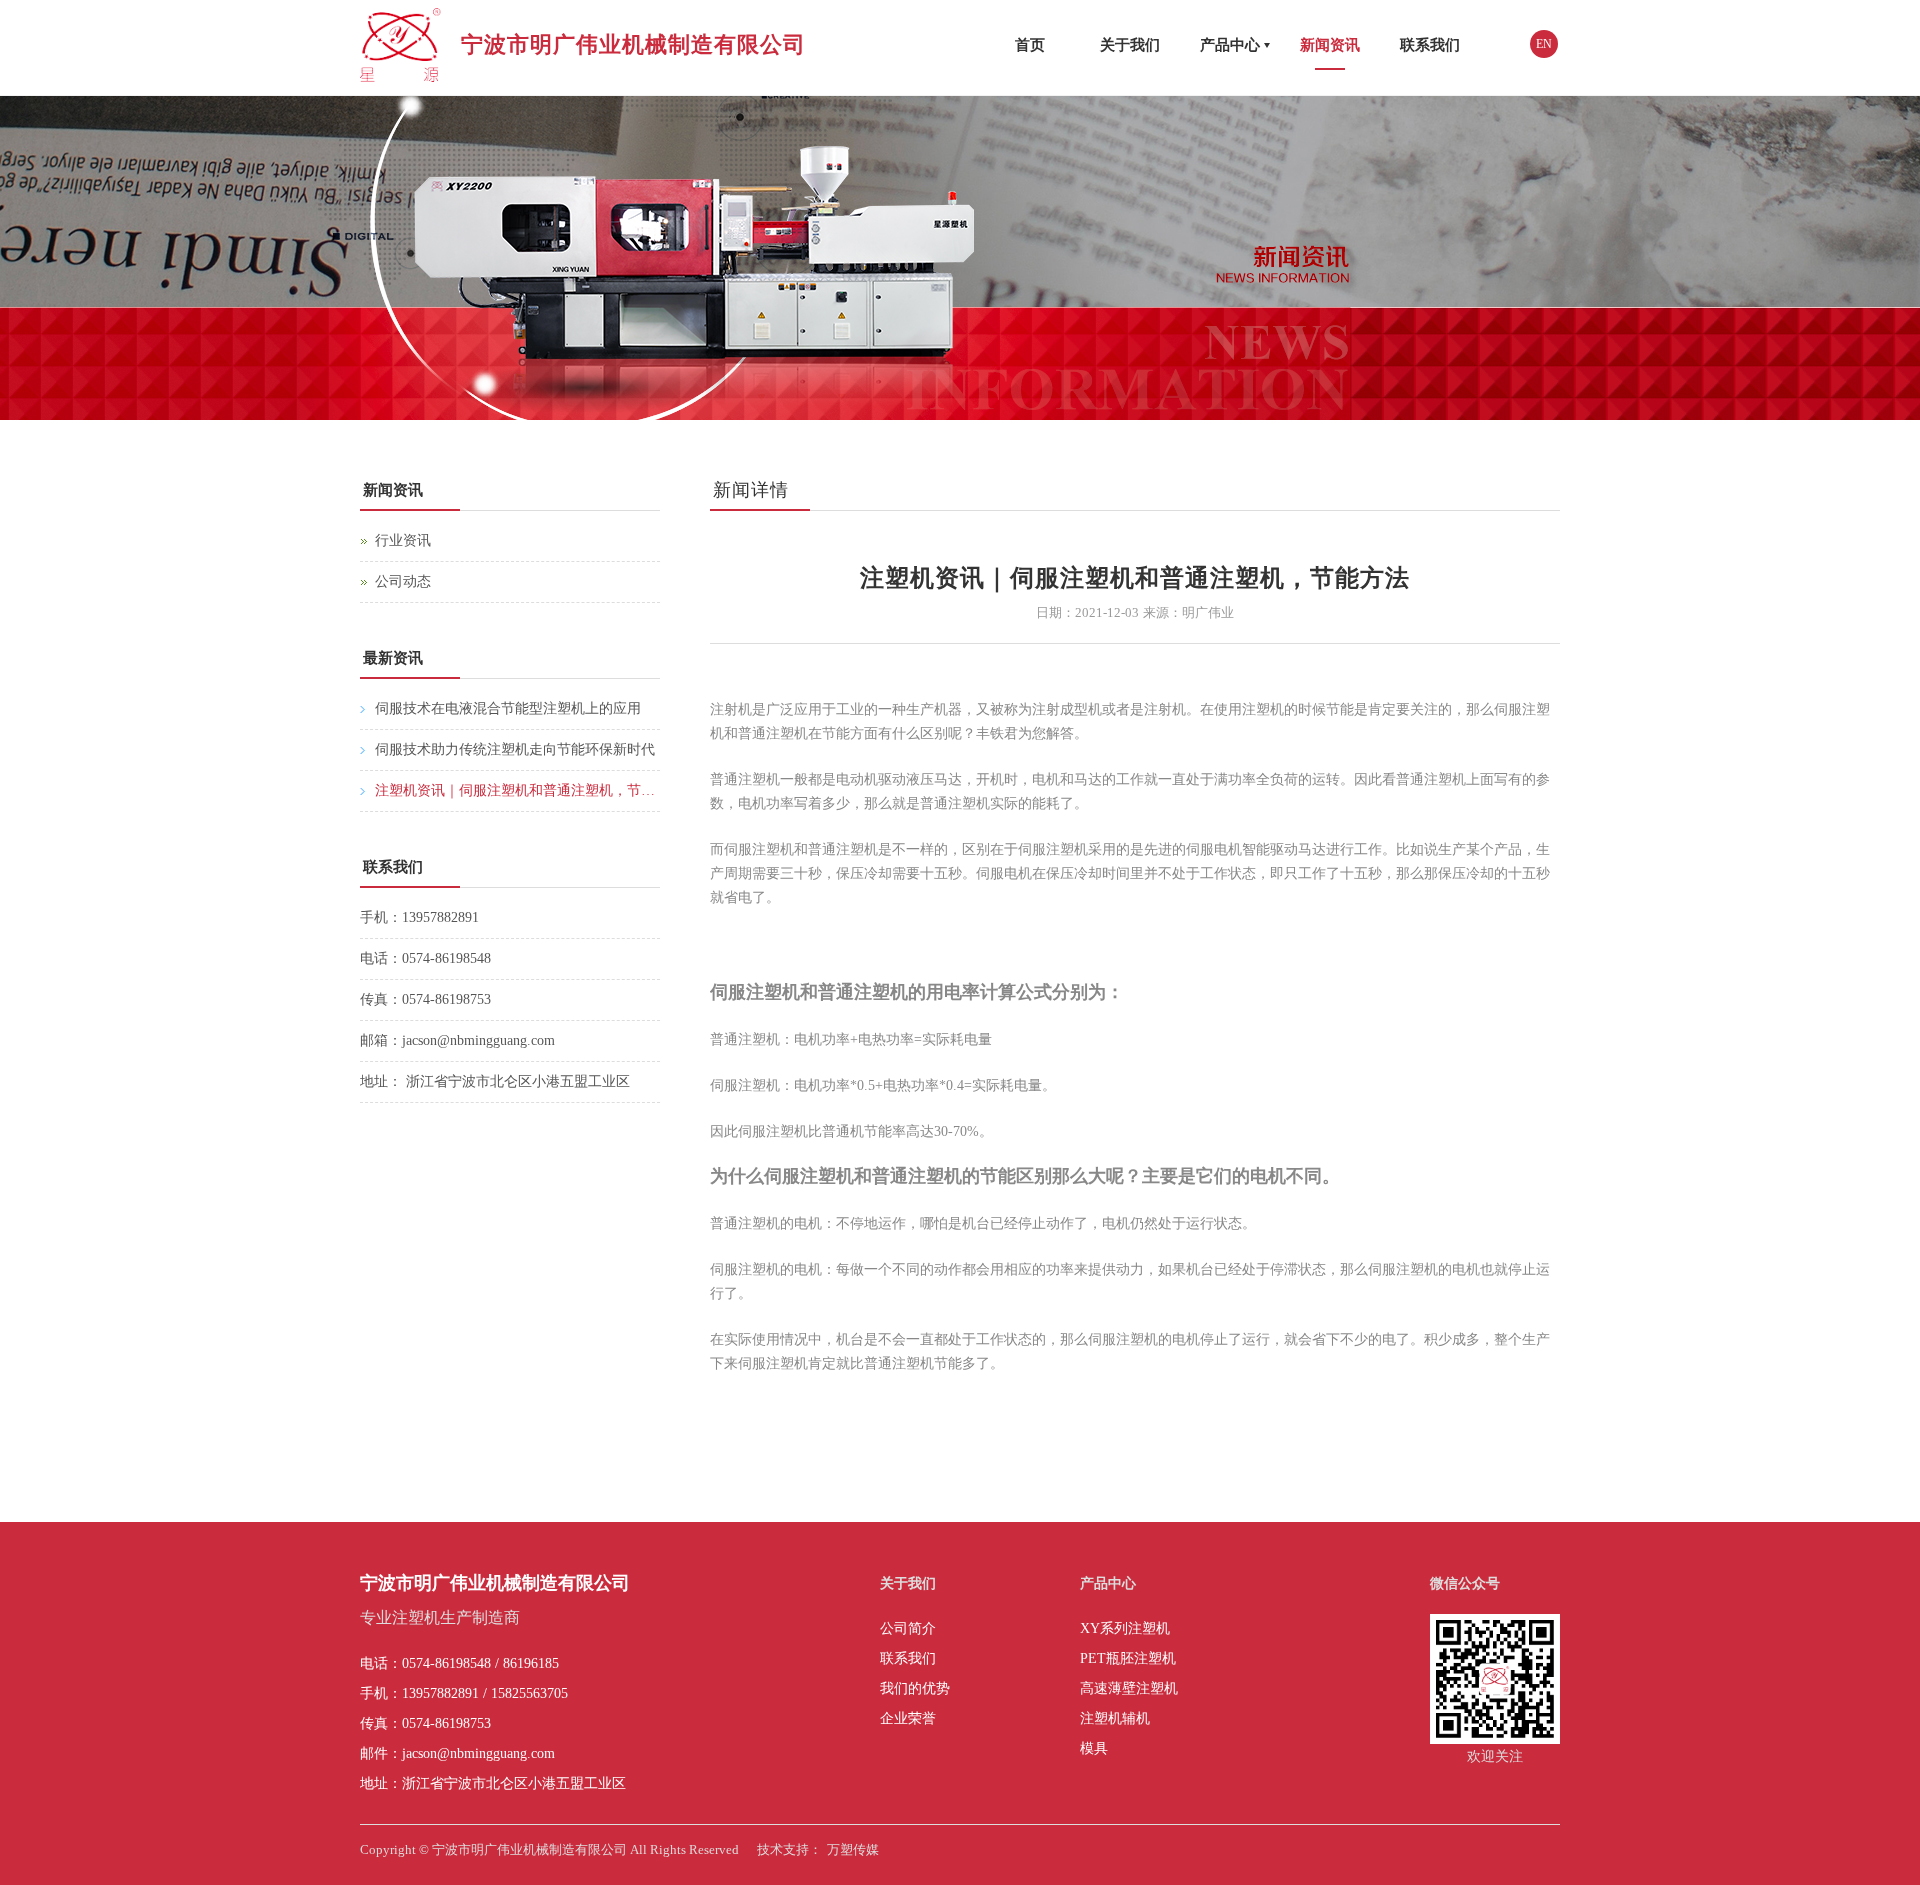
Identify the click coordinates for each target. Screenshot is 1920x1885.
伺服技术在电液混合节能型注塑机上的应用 (508, 708)
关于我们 (1130, 45)
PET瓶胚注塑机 (1128, 1658)
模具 (1094, 1748)
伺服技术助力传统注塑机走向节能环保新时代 (515, 749)
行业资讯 (403, 540)
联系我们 (1430, 45)
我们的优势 (915, 1688)
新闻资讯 (1330, 45)
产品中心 (1230, 45)
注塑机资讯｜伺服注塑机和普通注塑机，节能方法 (517, 790)
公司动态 (403, 581)
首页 (1030, 45)
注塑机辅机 (1115, 1718)
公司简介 (908, 1628)
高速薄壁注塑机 (1129, 1688)
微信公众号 (1465, 1583)
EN (1544, 44)
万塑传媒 (853, 1849)
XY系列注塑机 (1125, 1628)
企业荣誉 (908, 1718)
